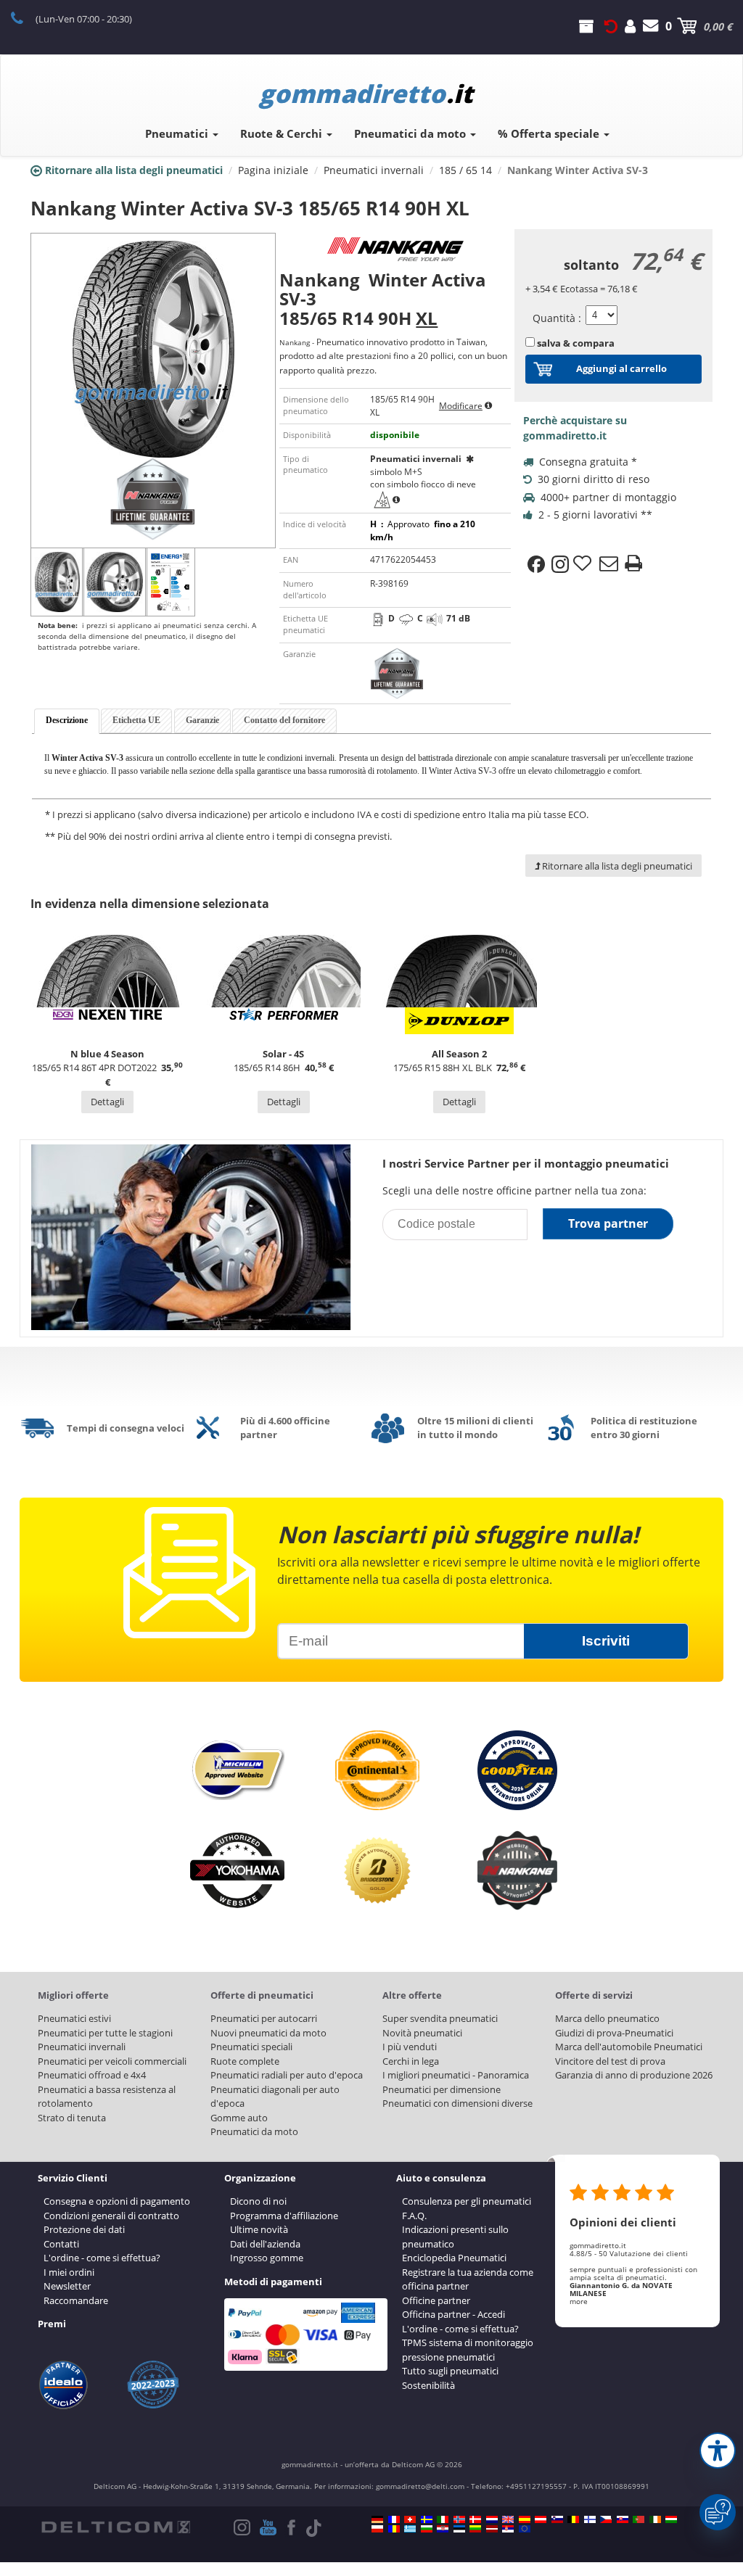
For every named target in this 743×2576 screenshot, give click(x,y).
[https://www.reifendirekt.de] (377, 2519)
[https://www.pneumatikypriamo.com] (623, 2519)
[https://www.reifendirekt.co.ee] (459, 2529)
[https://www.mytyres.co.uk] (508, 2519)
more (579, 2301)
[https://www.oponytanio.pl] (377, 2529)
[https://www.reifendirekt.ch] (410, 2519)
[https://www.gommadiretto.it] (443, 2519)
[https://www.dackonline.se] (427, 2519)
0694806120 (25, 17)
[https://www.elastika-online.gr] (410, 2529)
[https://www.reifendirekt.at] (541, 2519)
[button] (718, 2451)
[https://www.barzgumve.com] (427, 2529)
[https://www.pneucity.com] (639, 2519)
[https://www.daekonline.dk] (475, 2519)
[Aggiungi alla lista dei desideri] (584, 564)
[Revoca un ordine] (611, 26)
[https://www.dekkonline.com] (459, 2519)
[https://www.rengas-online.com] (590, 2519)
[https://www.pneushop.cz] (606, 2519)
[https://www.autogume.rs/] (508, 2529)
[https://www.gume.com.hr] (443, 2529)
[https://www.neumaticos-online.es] (525, 2519)
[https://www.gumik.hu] (671, 2519)
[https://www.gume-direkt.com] (557, 2519)
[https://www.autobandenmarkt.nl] (492, 2519)
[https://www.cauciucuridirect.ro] (394, 2529)
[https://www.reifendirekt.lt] (475, 2529)
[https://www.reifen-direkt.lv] (492, 2529)
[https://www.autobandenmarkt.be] (573, 2519)
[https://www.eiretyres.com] (655, 2519)
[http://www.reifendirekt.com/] (525, 2529)
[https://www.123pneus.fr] (394, 2519)
